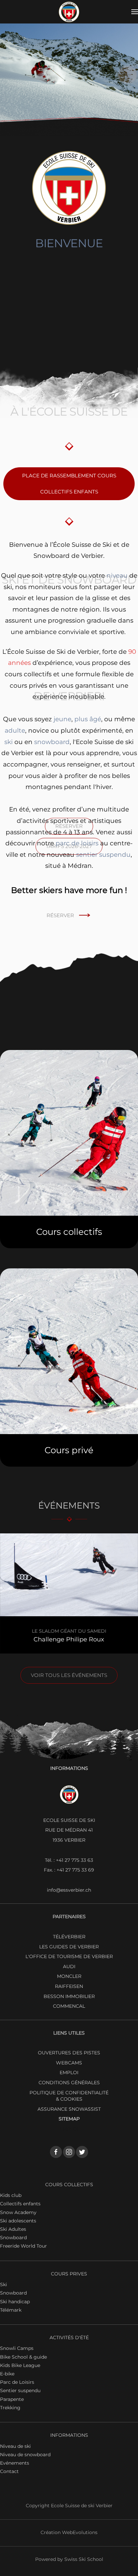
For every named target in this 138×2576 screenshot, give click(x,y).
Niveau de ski (15, 2446)
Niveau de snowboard (25, 2455)
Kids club (11, 2195)
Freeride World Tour (23, 2246)
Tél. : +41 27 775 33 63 (69, 1860)
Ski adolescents (18, 2221)
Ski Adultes (13, 2229)
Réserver (60, 915)
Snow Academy (18, 2212)
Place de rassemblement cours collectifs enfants (69, 484)
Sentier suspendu (20, 2390)
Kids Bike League (20, 2365)
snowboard (52, 742)
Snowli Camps (17, 2348)
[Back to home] (69, 12)
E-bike (7, 2374)
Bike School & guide (23, 2357)
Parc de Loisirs (17, 2382)
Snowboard (13, 2238)
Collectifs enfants (20, 2204)
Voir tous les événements (69, 1675)
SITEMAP (69, 2119)
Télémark (11, 2310)
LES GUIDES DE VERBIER (69, 1947)
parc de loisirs (77, 843)
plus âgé (88, 719)
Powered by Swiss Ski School (69, 2559)
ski (9, 742)
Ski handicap (15, 2302)
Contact (9, 2471)
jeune (62, 719)
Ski (4, 2284)
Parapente (12, 2399)
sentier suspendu (103, 855)
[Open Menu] (135, 12)
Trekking (10, 2408)
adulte (15, 730)
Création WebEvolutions (69, 2532)
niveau (117, 575)
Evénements (15, 2463)
